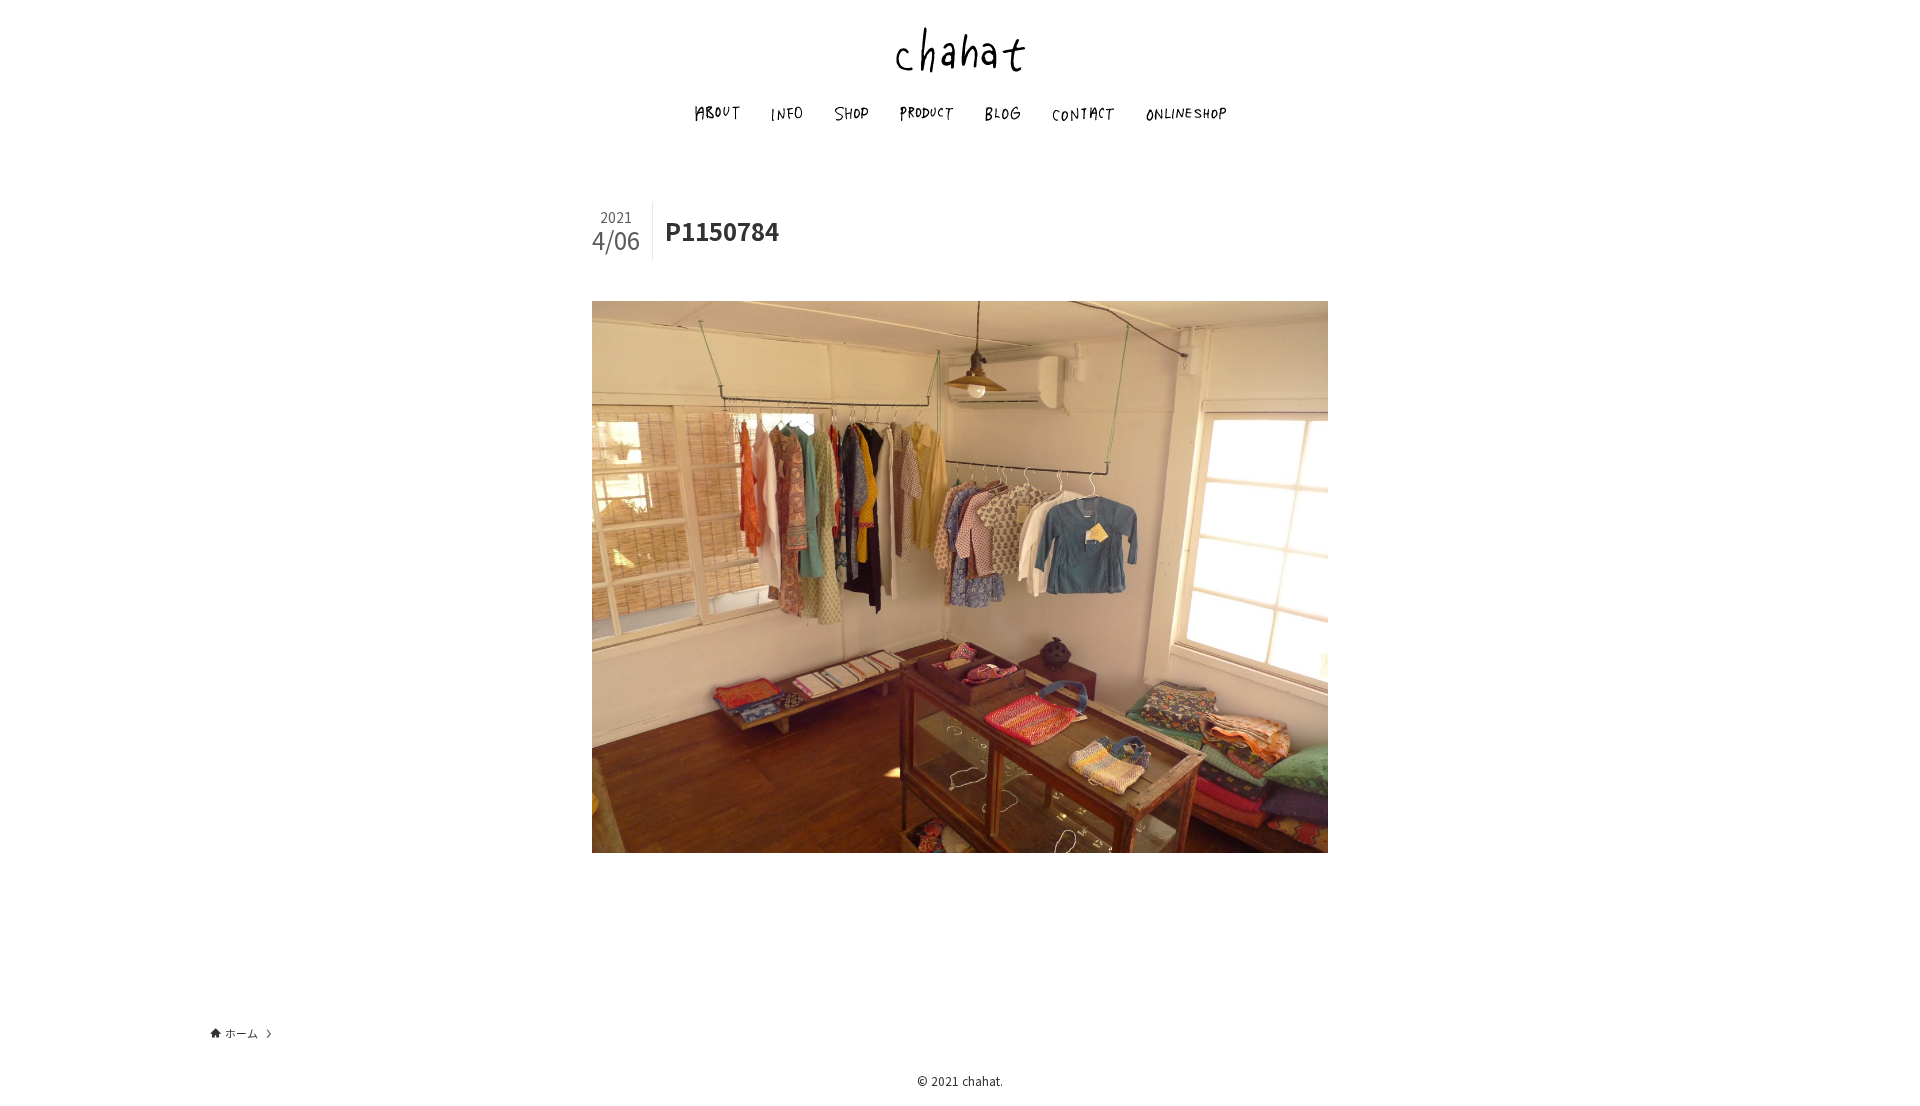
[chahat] (960, 49)
